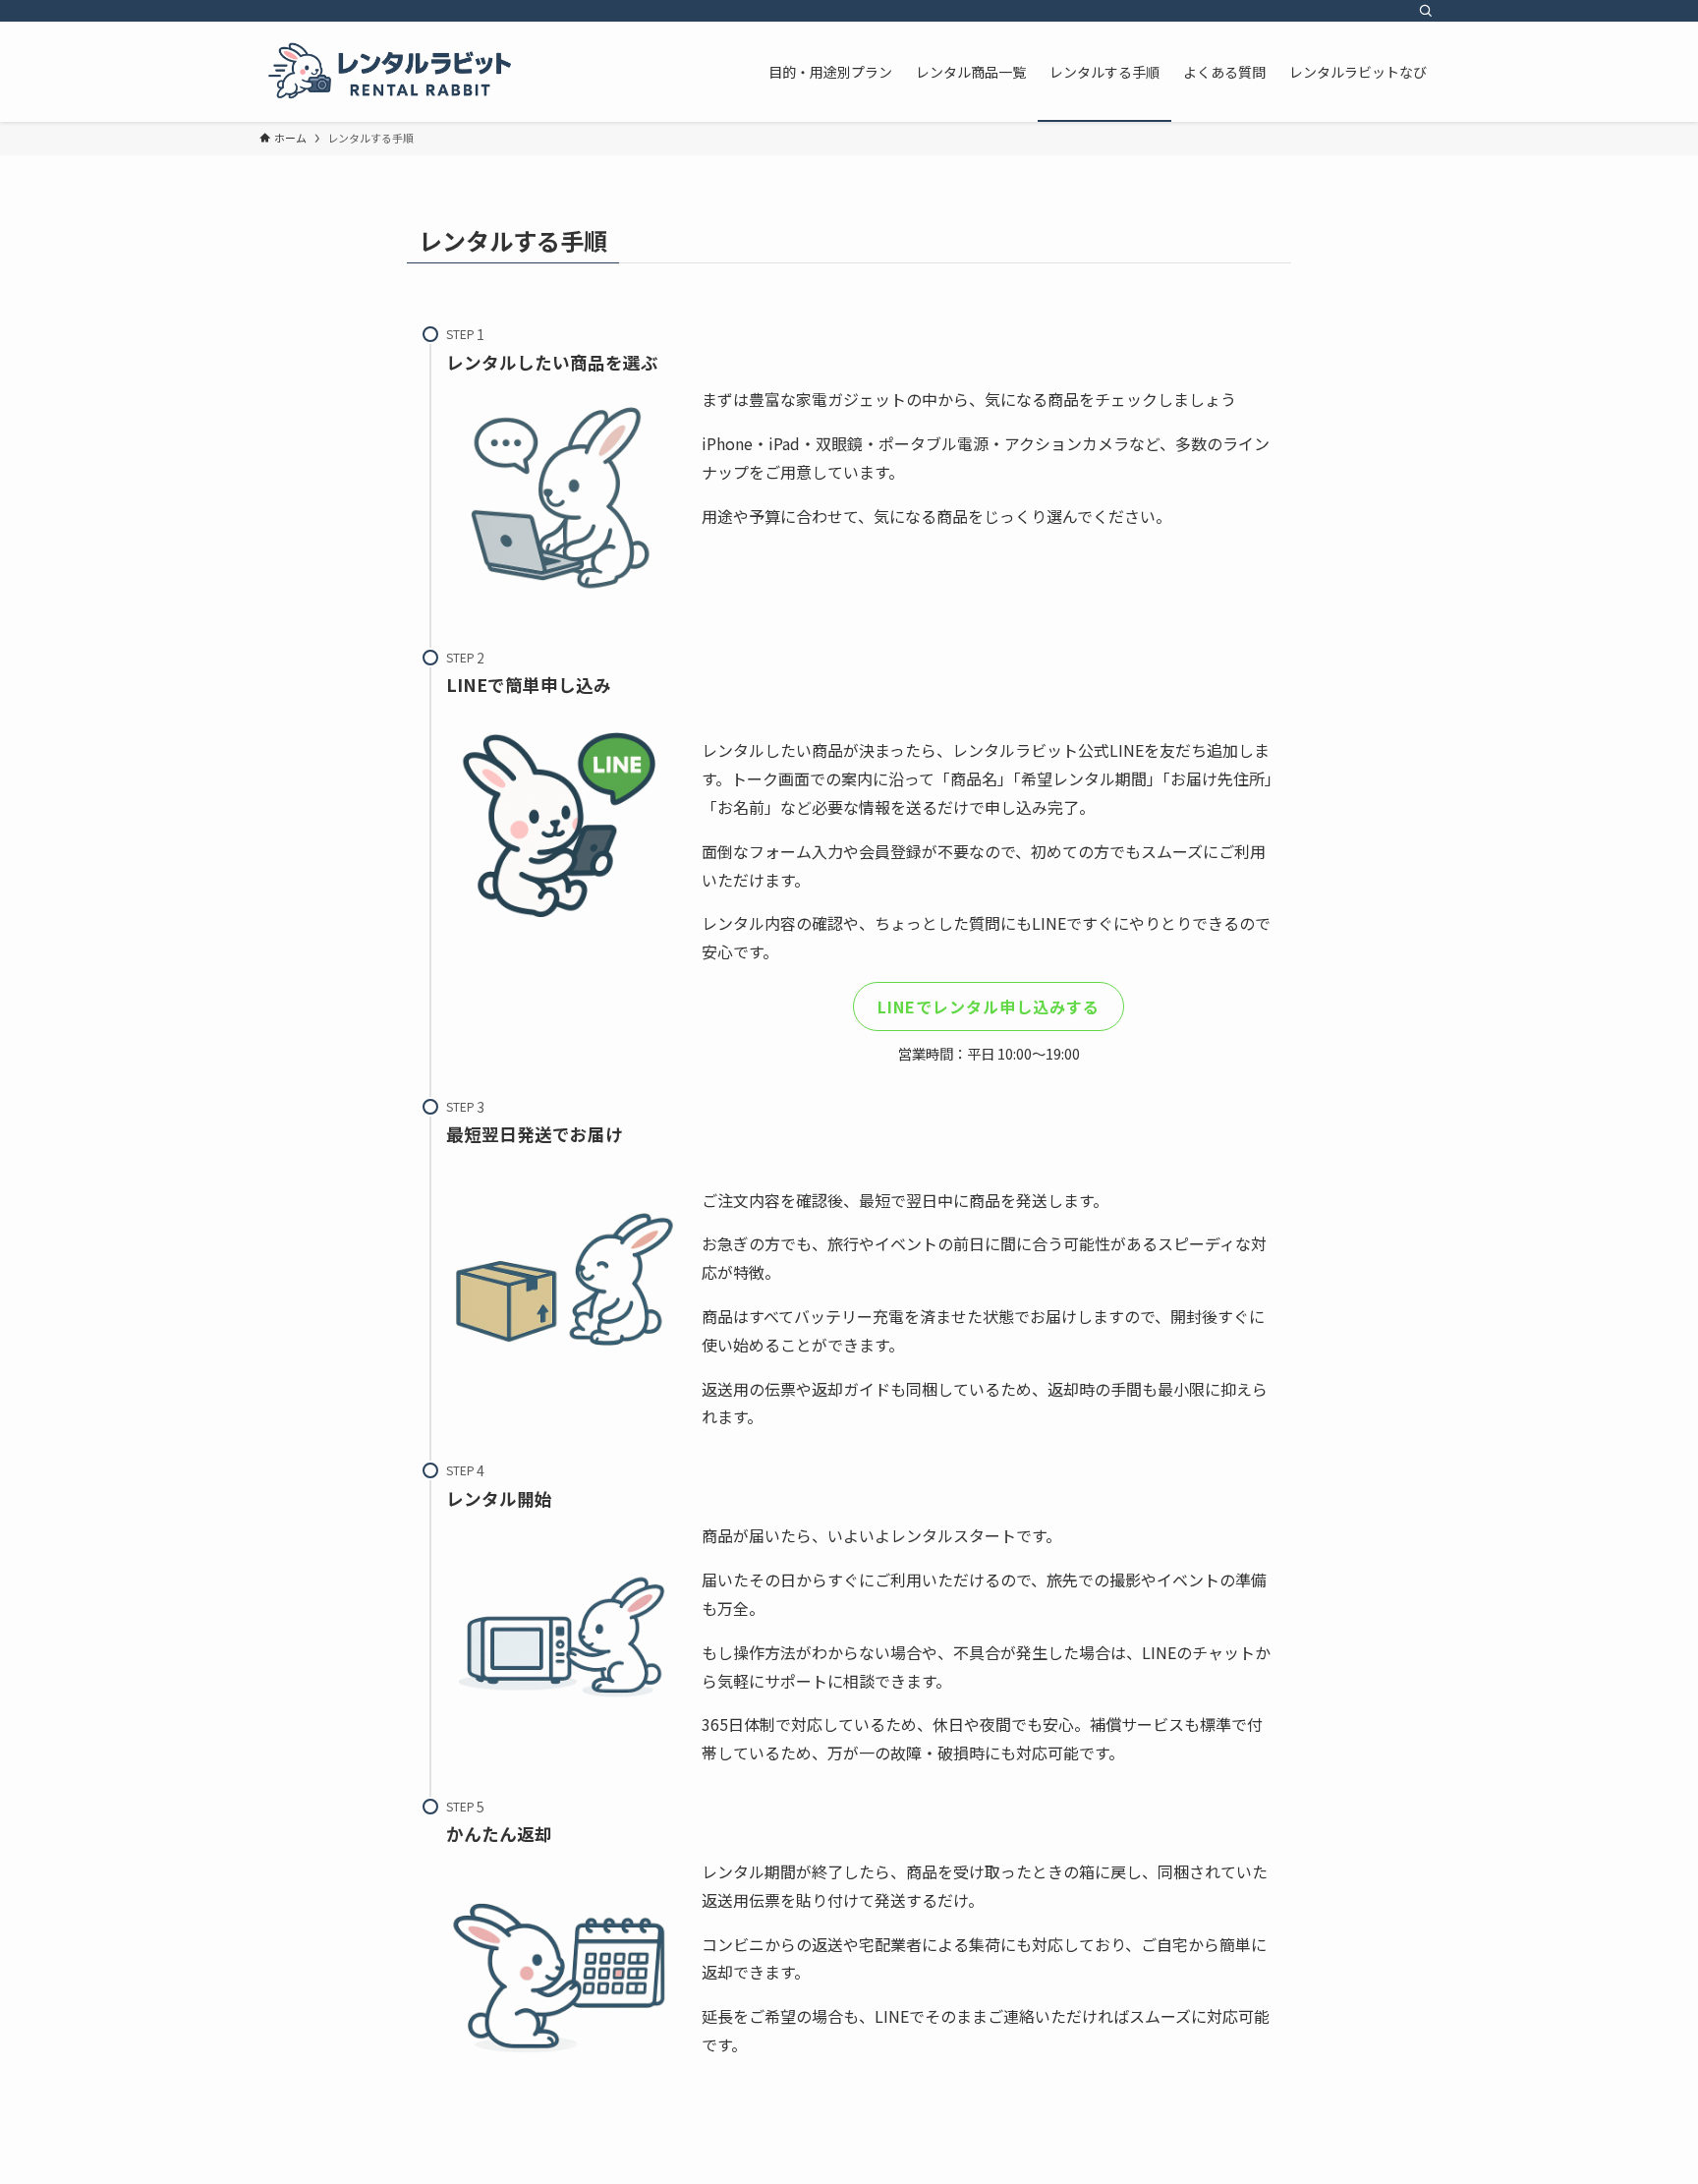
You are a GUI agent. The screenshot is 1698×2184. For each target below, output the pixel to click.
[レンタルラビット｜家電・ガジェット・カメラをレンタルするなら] (390, 72)
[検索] (1426, 11)
